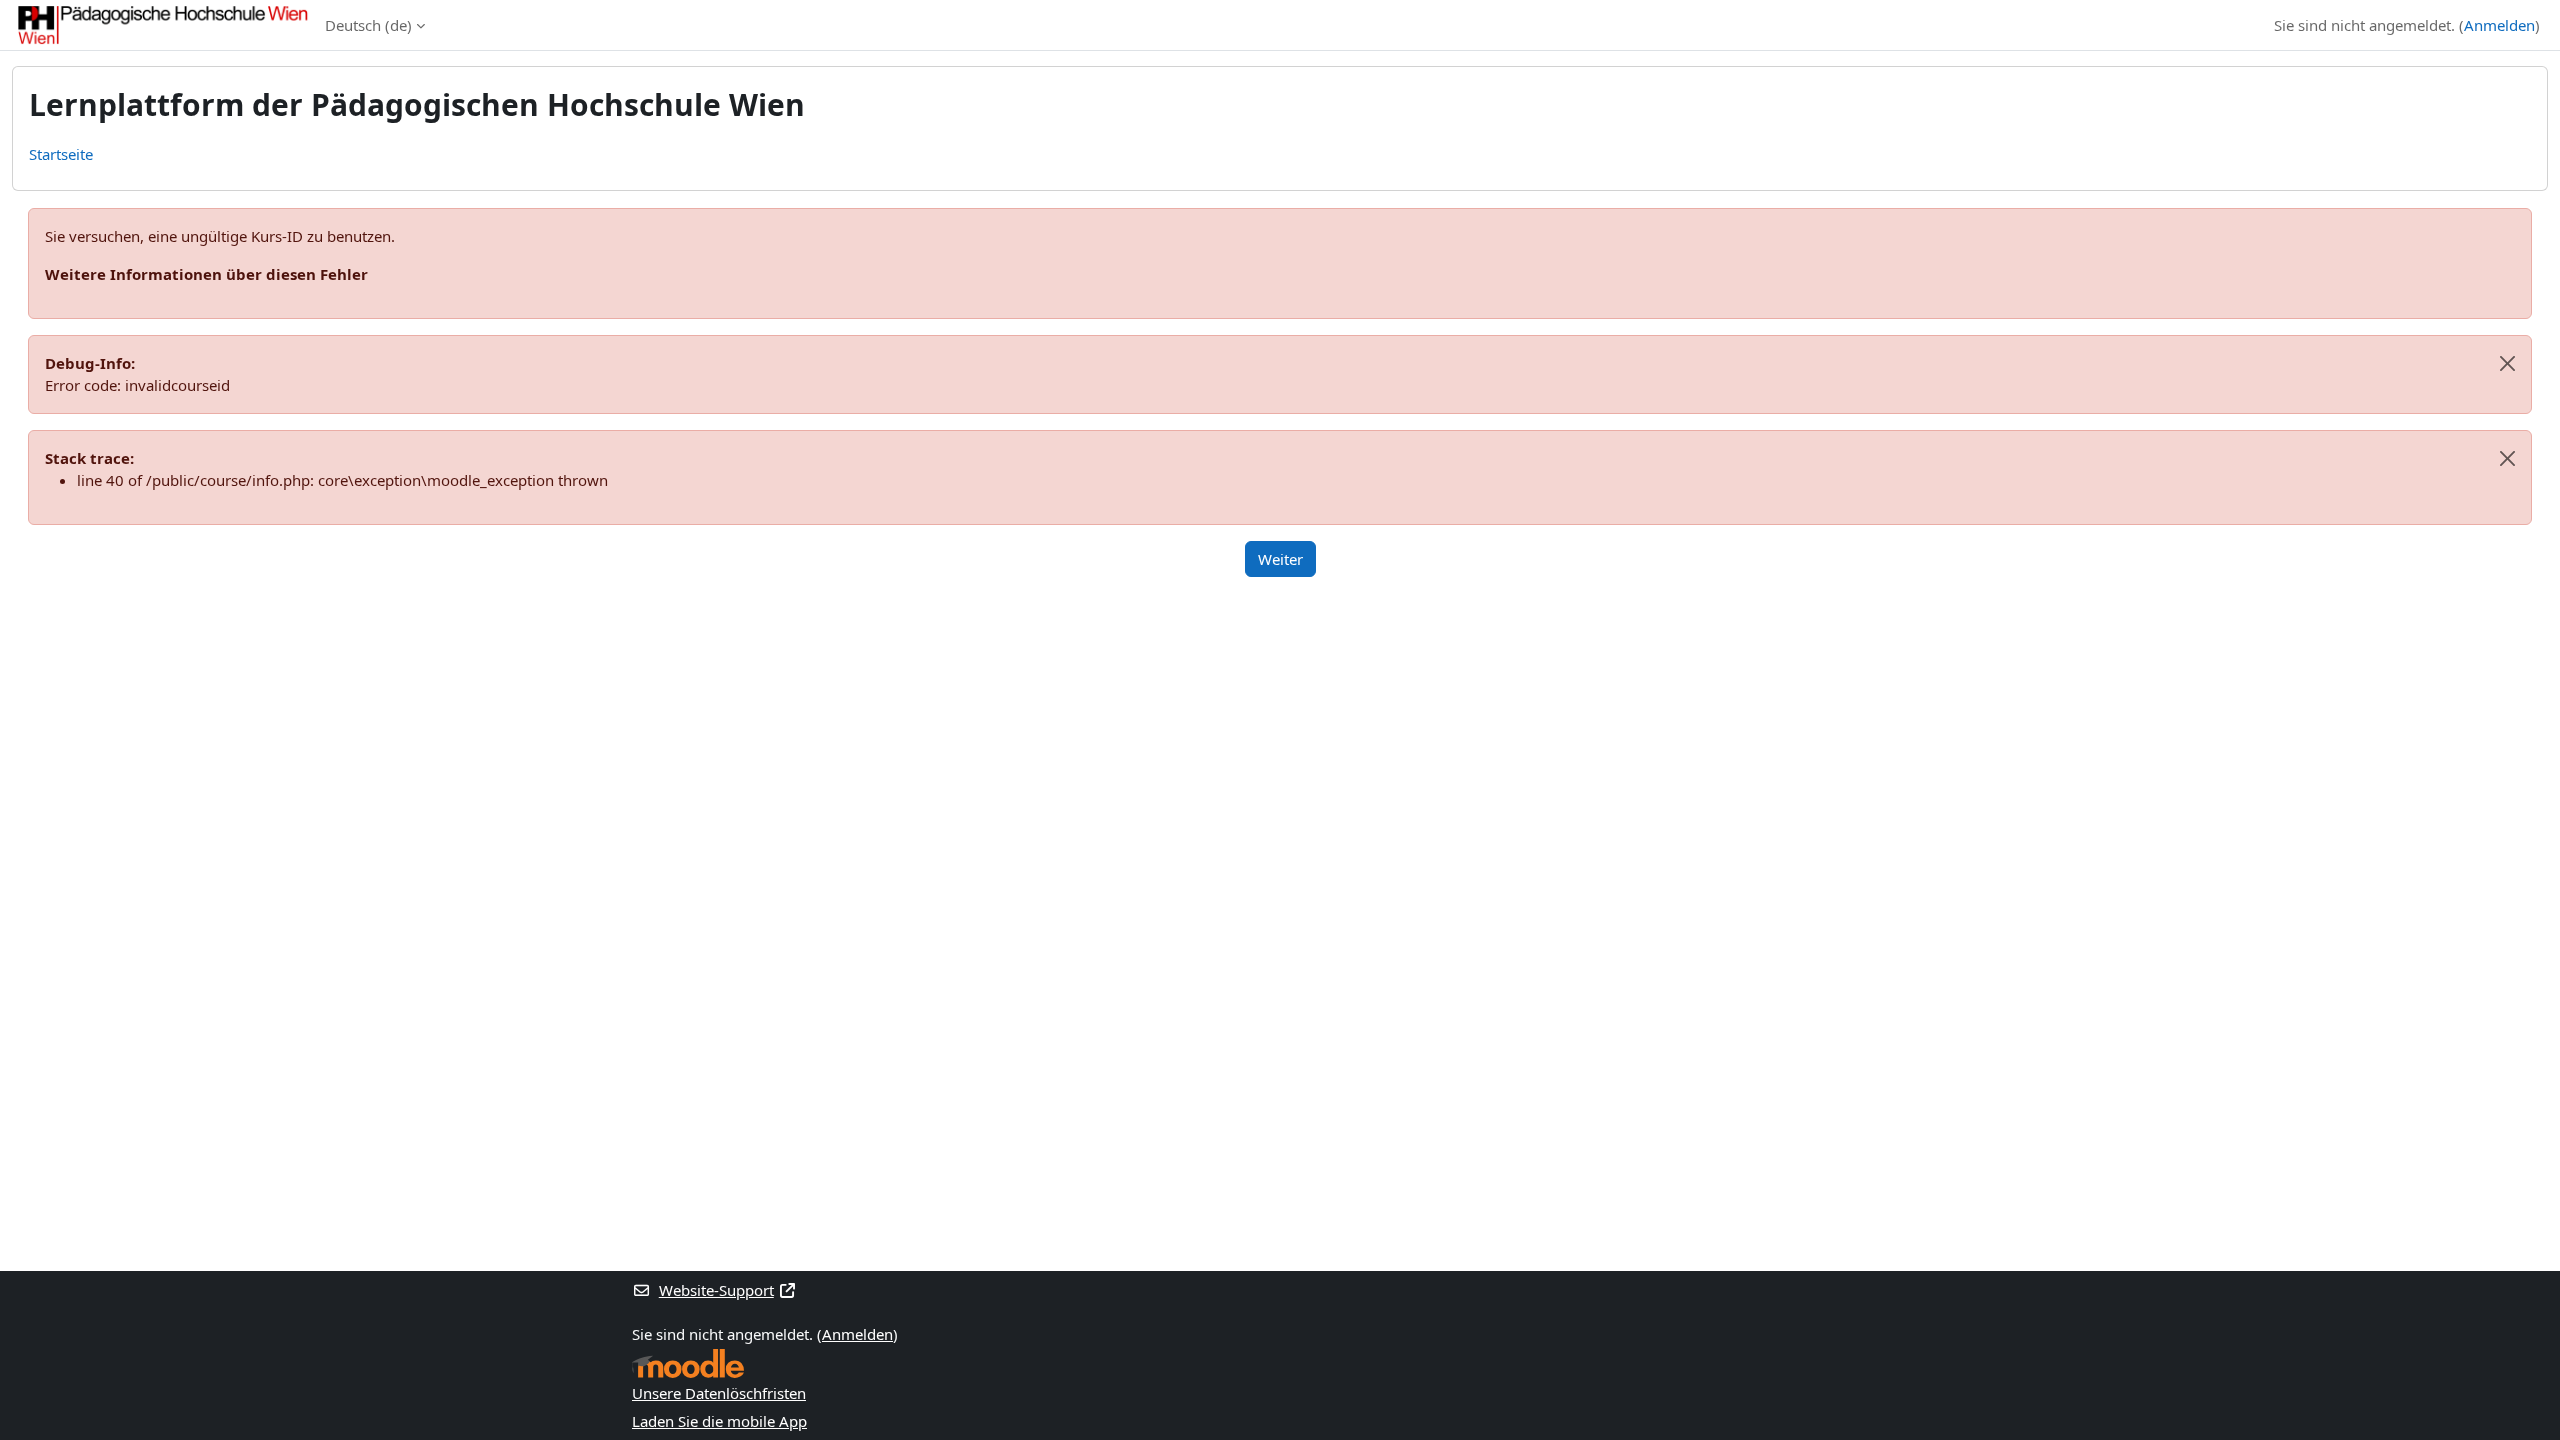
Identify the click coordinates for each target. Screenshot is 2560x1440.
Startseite (61, 154)
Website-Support (716, 1290)
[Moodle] (688, 1363)
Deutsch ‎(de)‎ (368, 25)
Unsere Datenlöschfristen (719, 1393)
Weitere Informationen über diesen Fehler (206, 274)
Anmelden (2499, 25)
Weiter (1280, 559)
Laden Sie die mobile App (719, 1421)
